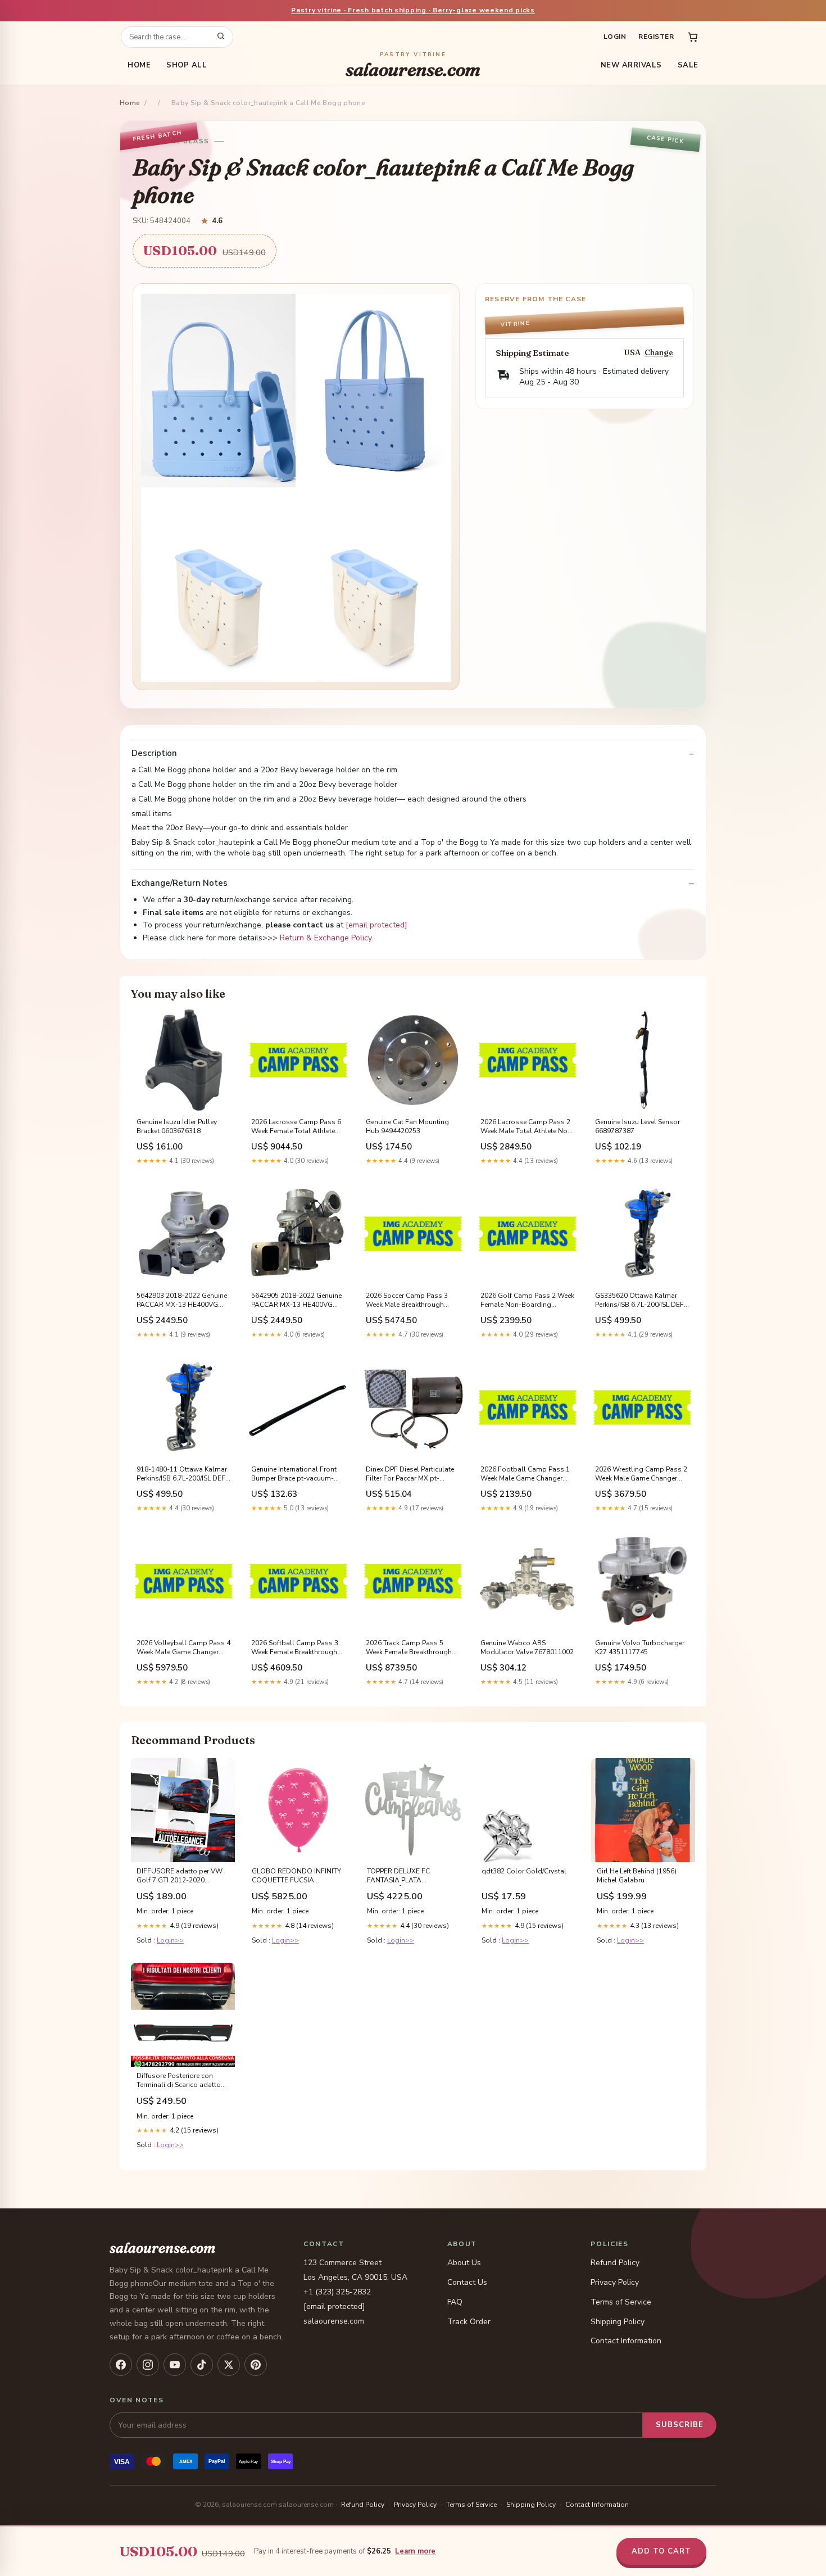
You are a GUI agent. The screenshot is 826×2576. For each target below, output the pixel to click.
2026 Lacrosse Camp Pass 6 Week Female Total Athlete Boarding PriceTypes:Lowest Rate (296, 1127)
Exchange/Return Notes (180, 883)
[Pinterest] (256, 2365)
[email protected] (376, 925)
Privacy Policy (615, 2282)
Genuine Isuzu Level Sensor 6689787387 (637, 1126)
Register (656, 37)
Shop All (187, 65)
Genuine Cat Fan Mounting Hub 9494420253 (407, 1126)
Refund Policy (615, 2263)
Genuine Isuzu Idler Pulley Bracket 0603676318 (177, 1126)
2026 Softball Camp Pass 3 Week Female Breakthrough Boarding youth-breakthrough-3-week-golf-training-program (295, 1648)
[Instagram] (148, 2365)
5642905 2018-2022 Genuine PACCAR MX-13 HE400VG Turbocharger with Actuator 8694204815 (296, 1301)
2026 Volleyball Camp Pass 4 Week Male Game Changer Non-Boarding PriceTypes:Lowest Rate (183, 1648)
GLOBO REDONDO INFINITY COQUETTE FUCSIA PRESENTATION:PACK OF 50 (296, 1876)
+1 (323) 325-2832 (337, 2292)
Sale (688, 65)
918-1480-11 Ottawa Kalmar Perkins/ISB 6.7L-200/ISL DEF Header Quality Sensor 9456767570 (182, 1474)
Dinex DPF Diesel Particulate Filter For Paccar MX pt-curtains (410, 1474)
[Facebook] (121, 2365)
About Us (464, 2263)
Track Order (469, 2322)
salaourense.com (413, 65)
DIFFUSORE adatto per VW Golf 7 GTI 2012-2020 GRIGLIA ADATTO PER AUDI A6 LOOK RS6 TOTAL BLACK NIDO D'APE (181, 1876)
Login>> (170, 1940)
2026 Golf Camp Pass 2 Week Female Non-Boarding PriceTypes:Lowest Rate (527, 1301)
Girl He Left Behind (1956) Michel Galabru (637, 1876)
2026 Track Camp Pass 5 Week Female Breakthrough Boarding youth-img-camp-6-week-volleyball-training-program (410, 1648)
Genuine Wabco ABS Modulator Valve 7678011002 (527, 1647)
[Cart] (693, 37)
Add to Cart (661, 2551)
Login (615, 37)
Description (154, 753)
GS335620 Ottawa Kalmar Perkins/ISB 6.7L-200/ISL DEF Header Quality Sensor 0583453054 (639, 1301)
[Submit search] (221, 37)
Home (139, 65)
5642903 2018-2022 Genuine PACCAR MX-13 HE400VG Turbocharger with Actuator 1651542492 (182, 1301)
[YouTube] (175, 2365)
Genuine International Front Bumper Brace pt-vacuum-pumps (294, 1474)
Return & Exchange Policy (326, 938)
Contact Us (467, 2282)
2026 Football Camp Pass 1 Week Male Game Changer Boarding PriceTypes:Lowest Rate (525, 1474)
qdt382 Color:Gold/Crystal (524, 1871)
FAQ (455, 2302)
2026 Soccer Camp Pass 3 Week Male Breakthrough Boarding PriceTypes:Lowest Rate (410, 1301)
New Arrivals (631, 65)
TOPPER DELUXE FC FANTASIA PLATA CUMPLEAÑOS (398, 1876)
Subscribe (680, 2425)
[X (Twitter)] (229, 2365)
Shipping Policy (618, 2322)
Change (659, 353)
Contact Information (626, 2341)
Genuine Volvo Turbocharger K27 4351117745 (640, 1647)
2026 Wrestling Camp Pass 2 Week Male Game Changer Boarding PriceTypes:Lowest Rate (641, 1474)
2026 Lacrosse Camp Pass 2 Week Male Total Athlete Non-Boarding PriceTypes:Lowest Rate (527, 1127)
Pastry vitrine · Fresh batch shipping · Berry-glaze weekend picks (413, 10)
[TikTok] (202, 2365)
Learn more (415, 2551)
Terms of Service (621, 2302)
